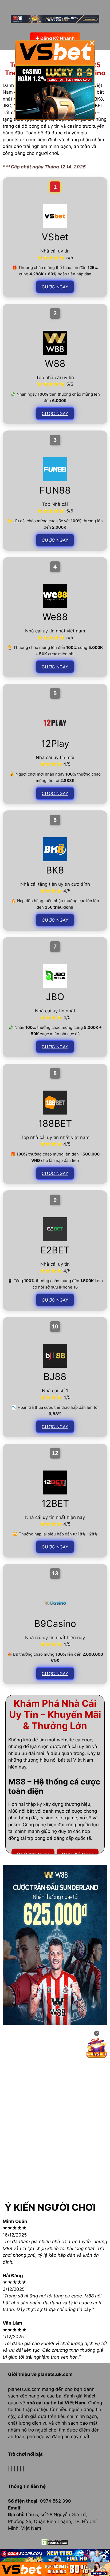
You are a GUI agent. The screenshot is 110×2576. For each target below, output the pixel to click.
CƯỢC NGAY (55, 287)
